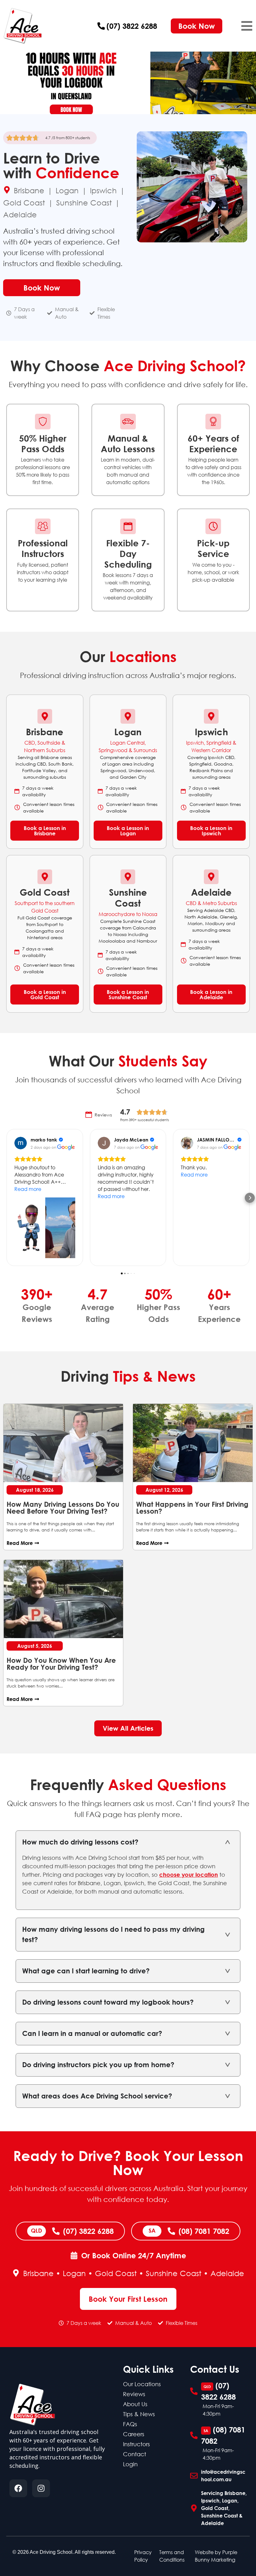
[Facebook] (18, 2488)
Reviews (134, 2394)
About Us (135, 2404)
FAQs (130, 2424)
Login (130, 2464)
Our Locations (142, 2384)
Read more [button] (28, 1189)
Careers (134, 2434)
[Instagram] (41, 2488)
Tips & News (139, 2414)
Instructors (136, 2444)
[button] (247, 26)
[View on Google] (21, 1143)
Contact (135, 2454)
